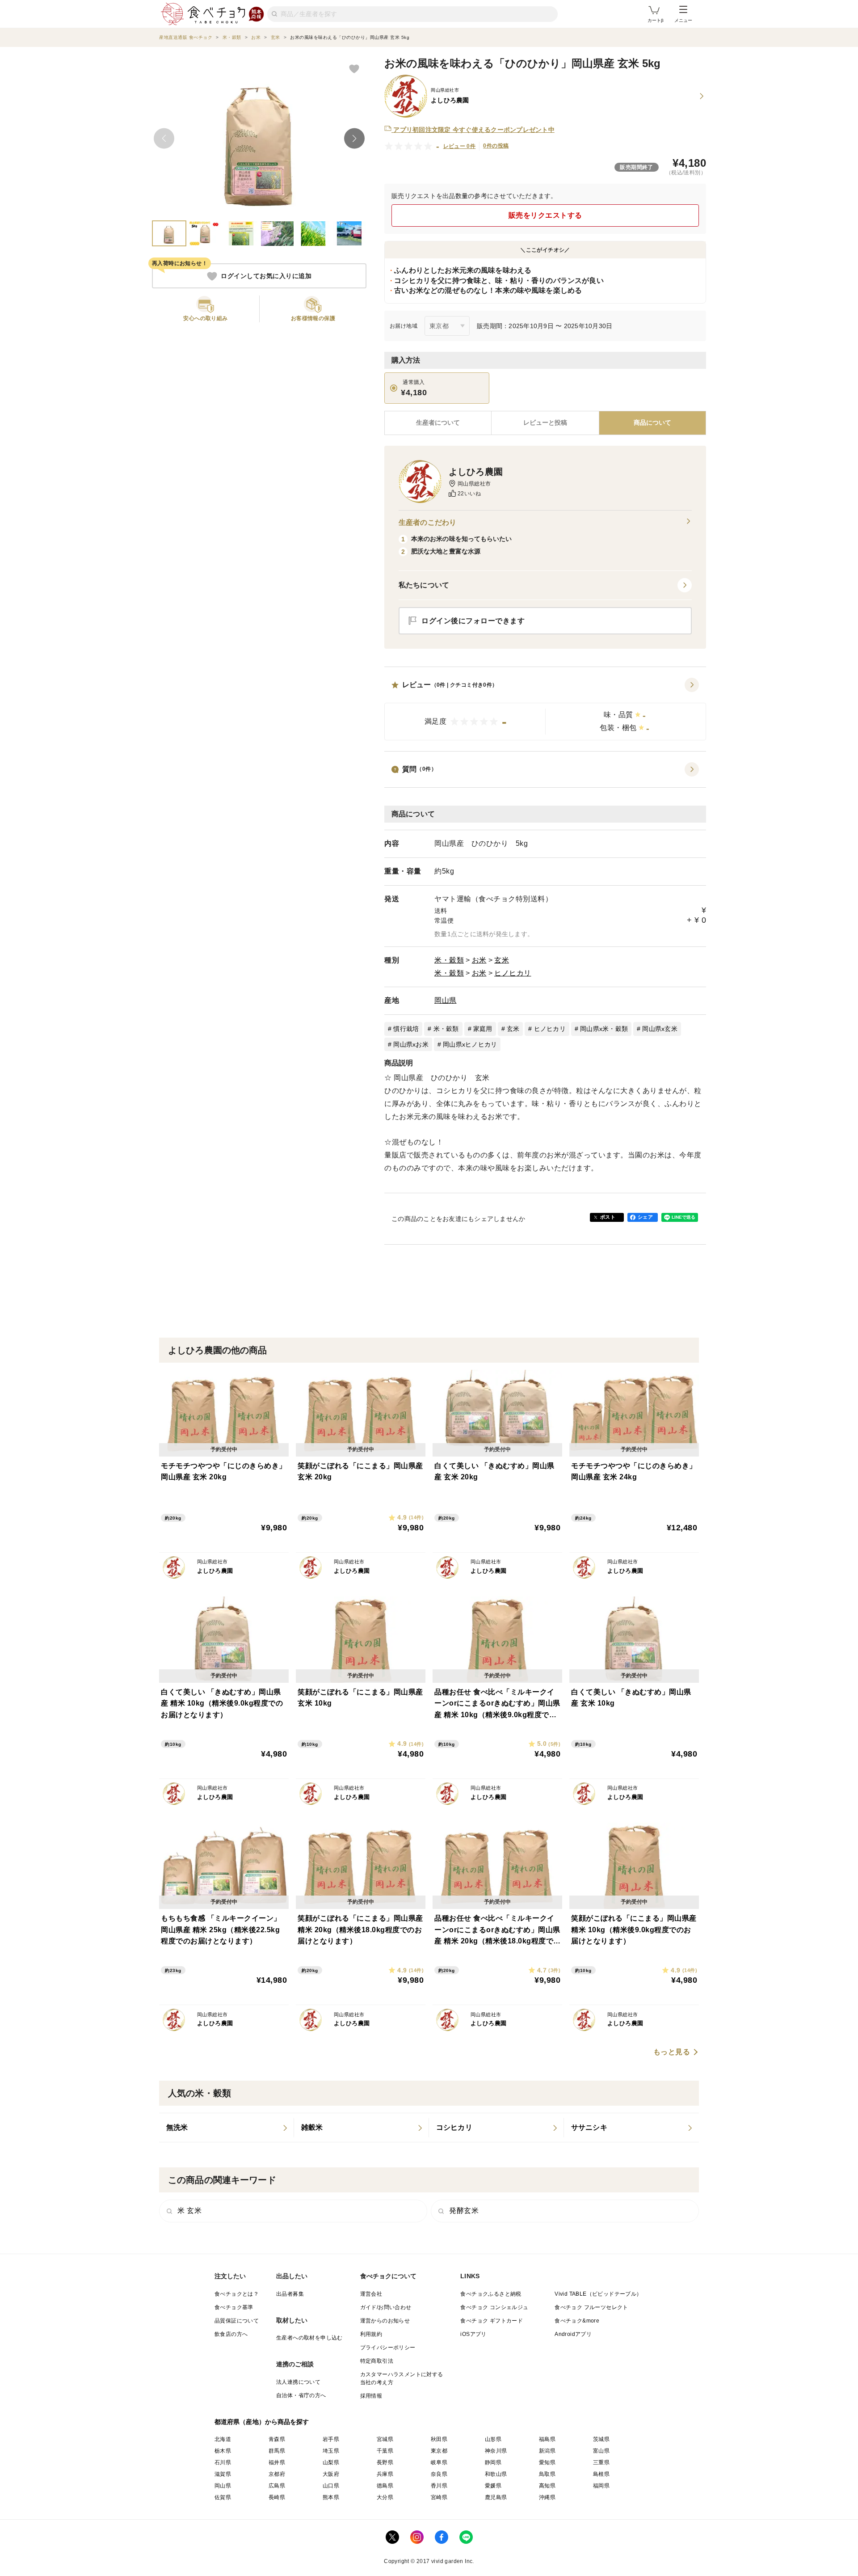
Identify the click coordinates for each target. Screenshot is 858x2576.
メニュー (683, 20)
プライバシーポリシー (388, 2348)
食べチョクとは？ (237, 2294)
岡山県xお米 (411, 1044)
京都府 (277, 2474)
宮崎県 (439, 2497)
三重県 (601, 2462)
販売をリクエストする (545, 215)
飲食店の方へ (231, 2334)
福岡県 (601, 2486)
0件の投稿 (496, 146)
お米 (479, 960)
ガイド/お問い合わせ (386, 2307)
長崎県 (277, 2497)
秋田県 (439, 2439)
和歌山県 (496, 2474)
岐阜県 (439, 2462)
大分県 (385, 2497)
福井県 (277, 2462)
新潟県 (547, 2451)
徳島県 (385, 2486)
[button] (545, 709)
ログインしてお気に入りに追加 (266, 276)
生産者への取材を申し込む (309, 2338)
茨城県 (601, 2439)
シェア (645, 1217)
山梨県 (331, 2462)
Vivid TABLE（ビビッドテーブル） (598, 2294)
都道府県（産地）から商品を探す (262, 2422)
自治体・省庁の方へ (301, 2395)
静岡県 (493, 2462)
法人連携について (298, 2382)
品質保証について (237, 2321)
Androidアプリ (573, 2334)
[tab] (545, 423)
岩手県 (331, 2439)
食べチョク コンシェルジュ (494, 2307)
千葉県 (385, 2451)
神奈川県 (496, 2451)
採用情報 (371, 2396)
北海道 (223, 2439)
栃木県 (223, 2451)
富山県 (601, 2451)
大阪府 (331, 2474)
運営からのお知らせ (385, 2321)
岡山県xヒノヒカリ (470, 1044)
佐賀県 (223, 2497)
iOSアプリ (473, 2334)
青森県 (277, 2439)
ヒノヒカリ (513, 973)
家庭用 (483, 1029)
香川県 (439, 2486)
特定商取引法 (377, 2361)
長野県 (385, 2462)
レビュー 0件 (460, 146)
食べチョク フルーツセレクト (591, 2307)
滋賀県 (223, 2474)
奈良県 (439, 2474)
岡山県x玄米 (660, 1029)
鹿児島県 (496, 2497)
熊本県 (331, 2497)
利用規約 (371, 2334)
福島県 (547, 2439)
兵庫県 (385, 2474)
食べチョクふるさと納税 (491, 2294)
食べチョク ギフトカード (492, 2321)
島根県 (601, 2474)
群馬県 (277, 2451)
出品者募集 (290, 2294)
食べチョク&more (577, 2321)
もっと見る (672, 2052)
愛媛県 (493, 2486)
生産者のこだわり (427, 522)
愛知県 (547, 2462)
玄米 (502, 960)
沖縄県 (547, 2497)
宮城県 (385, 2439)
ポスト (608, 1217)
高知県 (547, 2486)
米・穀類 (449, 960)
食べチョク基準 (234, 2307)
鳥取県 (547, 2474)
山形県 (493, 2439)
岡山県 (446, 1000)
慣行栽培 (406, 1029)
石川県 (223, 2462)
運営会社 (371, 2294)
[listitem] (227, 2128)
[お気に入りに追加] (354, 68)
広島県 (277, 2486)
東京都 (439, 2451)
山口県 (331, 2486)
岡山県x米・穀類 (604, 1029)
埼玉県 (331, 2451)
